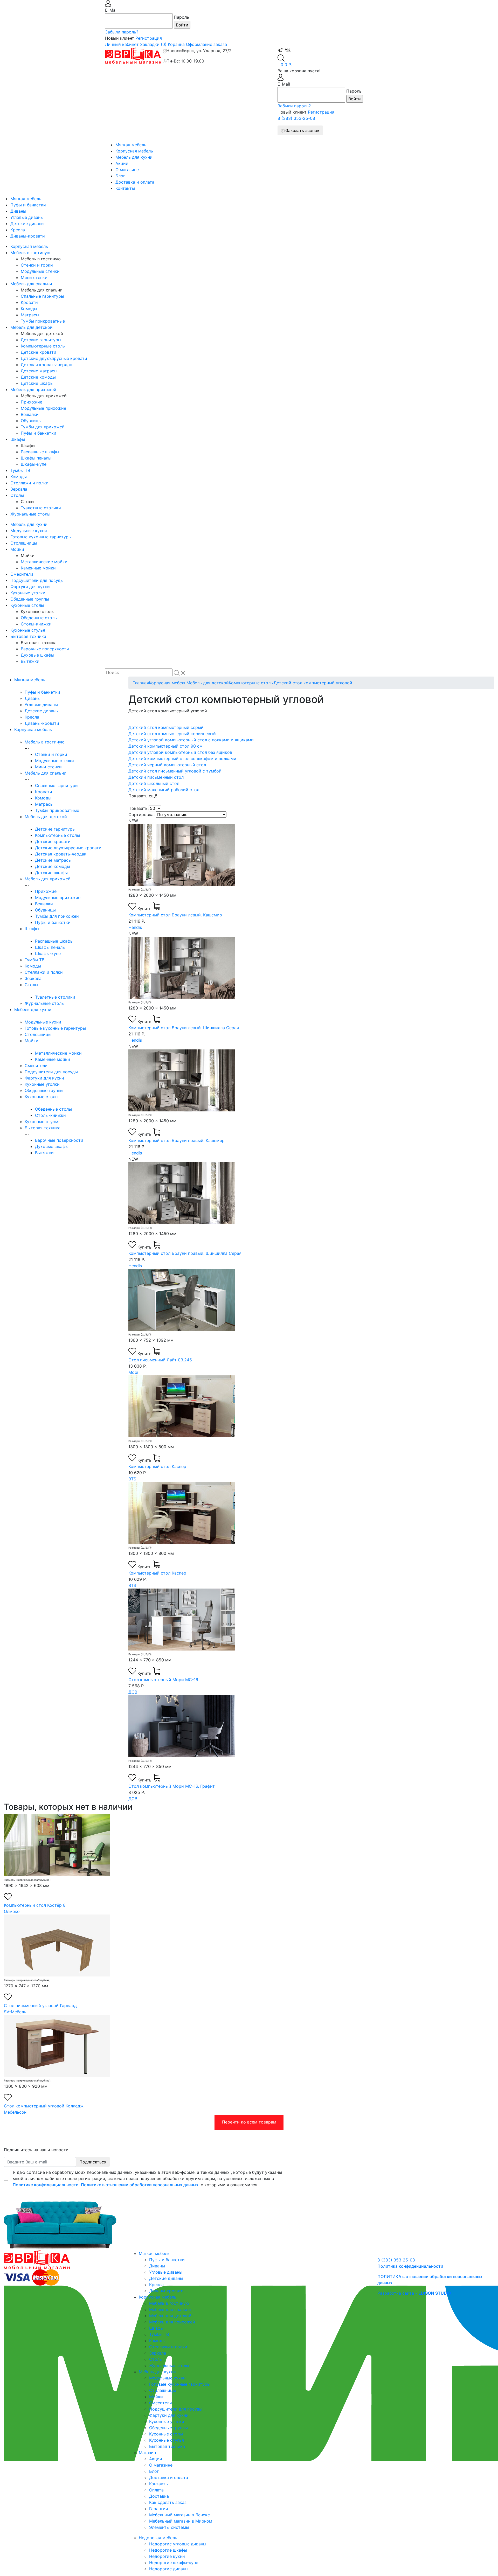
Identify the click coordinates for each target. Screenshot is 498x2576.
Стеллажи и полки (29, 483)
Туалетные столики (41, 508)
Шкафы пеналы (36, 458)
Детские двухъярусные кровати (54, 358)
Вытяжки (30, 661)
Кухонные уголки (28, 593)
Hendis (135, 927)
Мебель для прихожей (33, 389)
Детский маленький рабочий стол (164, 790)
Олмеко (12, 1911)
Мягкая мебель (131, 145)
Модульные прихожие (43, 408)
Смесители (22, 574)
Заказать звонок (303, 130)
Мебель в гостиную (30, 253)
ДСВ (133, 1692)
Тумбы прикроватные (43, 321)
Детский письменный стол (156, 777)
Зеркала (19, 489)
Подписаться (93, 2162)
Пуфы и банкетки (28, 205)
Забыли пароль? (122, 32)
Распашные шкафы (40, 452)
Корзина (176, 44)
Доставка (159, 2496)
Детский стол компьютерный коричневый (172, 734)
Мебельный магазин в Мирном (181, 2521)
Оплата (156, 2490)
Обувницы (31, 421)
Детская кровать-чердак (46, 365)
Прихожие (32, 402)
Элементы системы (169, 2527)
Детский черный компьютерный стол (167, 765)
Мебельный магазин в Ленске (179, 2515)
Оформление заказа (206, 44)
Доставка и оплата (135, 182)
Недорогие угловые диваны (178, 2544)
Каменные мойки (38, 568)
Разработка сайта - (414, 2293)
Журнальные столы (30, 514)
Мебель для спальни (31, 284)
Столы (17, 495)
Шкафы (18, 439)
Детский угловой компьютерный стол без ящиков (180, 752)
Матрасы (30, 315)
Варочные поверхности (45, 649)
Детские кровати (39, 352)
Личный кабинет (122, 44)
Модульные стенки (40, 271)
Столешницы (24, 543)
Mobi (133, 1372)
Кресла (18, 230)
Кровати (29, 302)
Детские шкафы (37, 383)
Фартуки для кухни (30, 587)
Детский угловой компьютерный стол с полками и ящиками (191, 740)
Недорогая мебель (158, 2538)
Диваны (18, 211)
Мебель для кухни (134, 157)
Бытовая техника (28, 636)
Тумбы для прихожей (43, 427)
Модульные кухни (29, 531)
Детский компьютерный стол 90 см (165, 746)
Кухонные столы (27, 605)
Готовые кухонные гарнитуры (41, 537)
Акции (122, 163)
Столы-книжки (36, 624)
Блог (120, 176)
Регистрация (149, 38)
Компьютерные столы (43, 346)
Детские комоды (38, 377)
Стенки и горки (37, 265)
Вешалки (30, 414)
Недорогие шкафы (168, 2550)
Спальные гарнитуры (42, 296)
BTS (132, 1479)
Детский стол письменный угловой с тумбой (175, 771)
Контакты (125, 188)
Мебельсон (15, 2112)
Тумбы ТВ (20, 470)
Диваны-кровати (28, 236)
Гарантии (159, 2509)
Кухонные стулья (28, 630)
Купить (145, 909)
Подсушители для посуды (37, 580)
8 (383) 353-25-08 (296, 118)
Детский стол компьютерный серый (166, 727)
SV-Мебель (15, 2012)
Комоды (29, 309)
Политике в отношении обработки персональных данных (140, 2185)
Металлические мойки (44, 562)
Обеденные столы (39, 618)
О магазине (127, 170)
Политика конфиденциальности (410, 2266)
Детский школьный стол (154, 783)
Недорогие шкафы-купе (174, 2563)
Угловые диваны (27, 217)
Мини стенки (34, 277)
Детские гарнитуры (41, 340)
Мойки (17, 549)
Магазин (147, 2453)
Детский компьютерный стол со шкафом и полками (182, 758)
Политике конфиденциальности (46, 2185)
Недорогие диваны (169, 2569)
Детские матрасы (39, 371)
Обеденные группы (30, 599)
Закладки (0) (153, 44)
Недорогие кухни (167, 2556)
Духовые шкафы (37, 655)
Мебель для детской (32, 327)
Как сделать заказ (168, 2502)
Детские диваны (27, 224)
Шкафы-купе (34, 464)
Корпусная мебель (134, 151)
